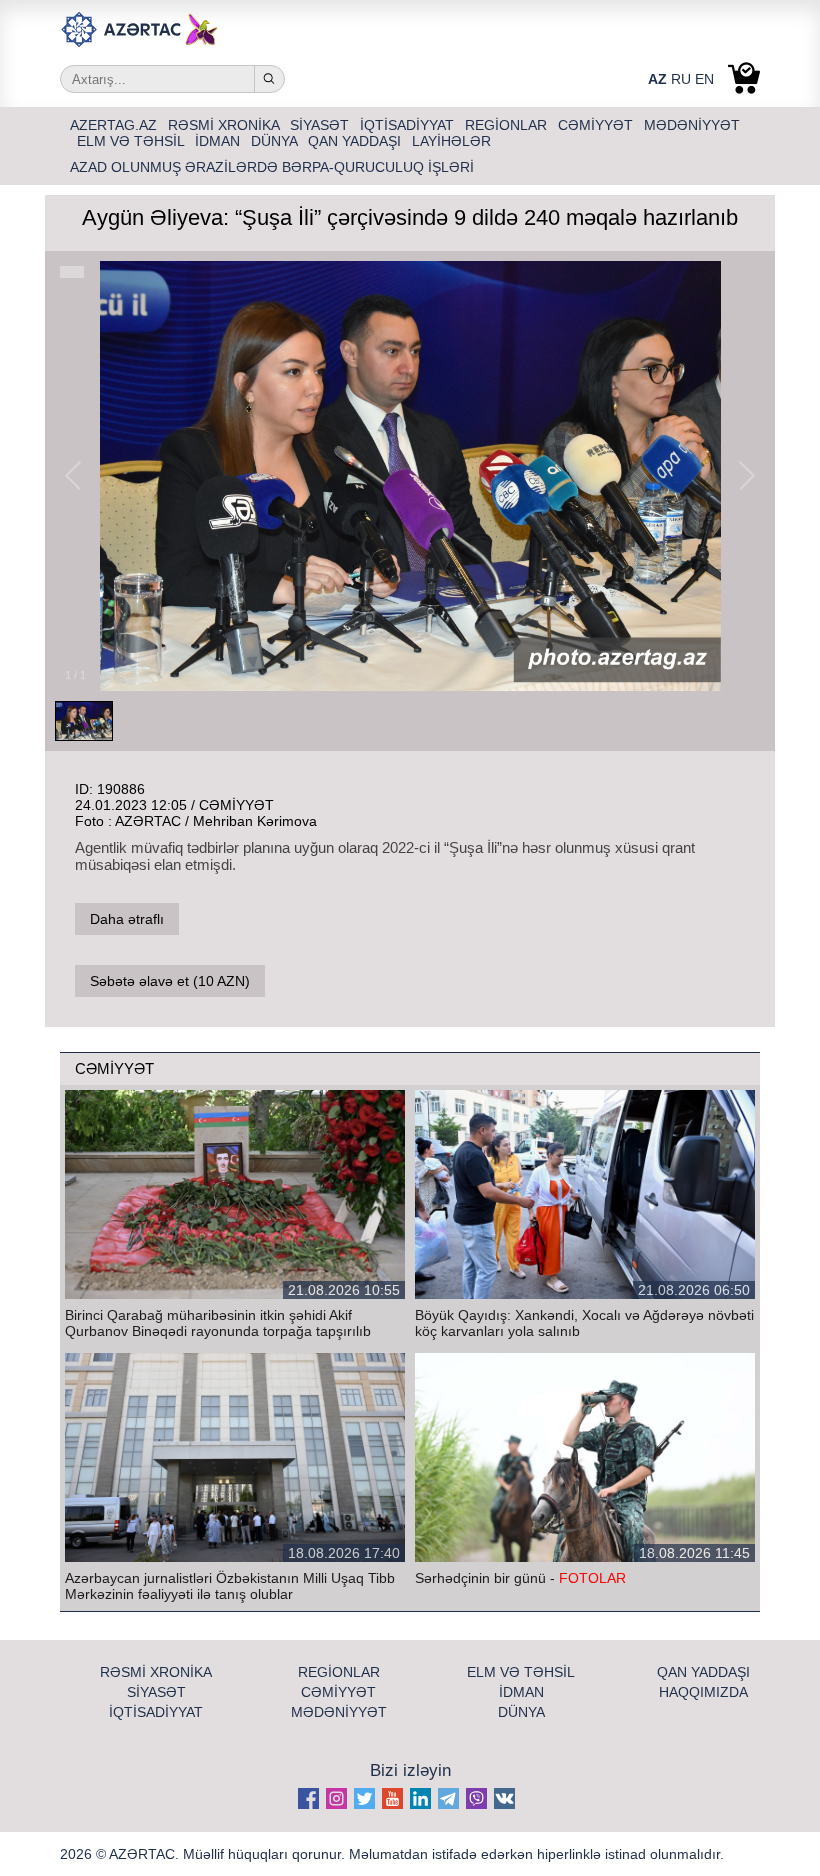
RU (681, 79)
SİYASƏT (321, 125)
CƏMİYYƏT (597, 125)
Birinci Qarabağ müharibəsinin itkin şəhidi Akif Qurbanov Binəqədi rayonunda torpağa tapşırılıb (218, 1323)
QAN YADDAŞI (356, 141)
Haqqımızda (703, 1692)
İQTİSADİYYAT (409, 125)
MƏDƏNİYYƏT (692, 125)
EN (704, 79)
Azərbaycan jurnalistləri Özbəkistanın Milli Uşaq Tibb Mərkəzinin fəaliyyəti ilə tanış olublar (230, 1586)
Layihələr (451, 141)
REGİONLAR (508, 125)
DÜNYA (276, 141)
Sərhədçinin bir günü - (520, 1578)
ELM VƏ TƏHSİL (132, 141)
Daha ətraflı (127, 919)
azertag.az (115, 125)
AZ (657, 79)
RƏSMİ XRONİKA (225, 125)
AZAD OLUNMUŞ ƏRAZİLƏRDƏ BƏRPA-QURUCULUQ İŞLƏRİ (272, 167)
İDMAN (219, 141)
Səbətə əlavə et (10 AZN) (170, 981)
